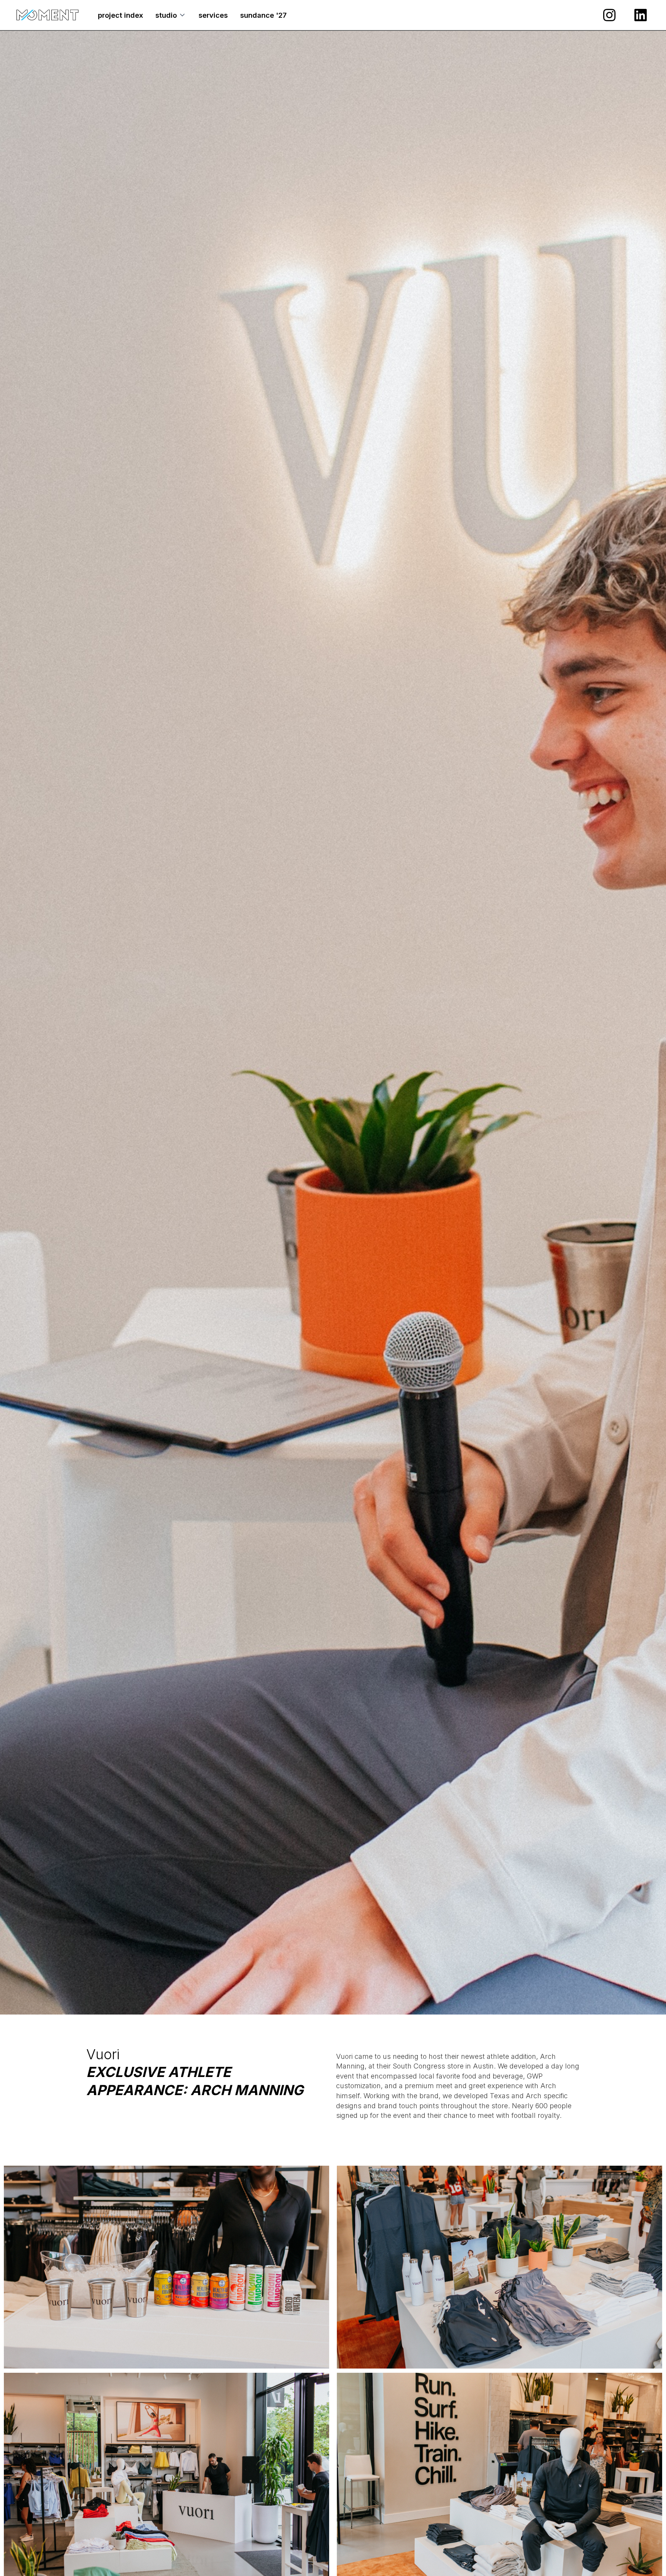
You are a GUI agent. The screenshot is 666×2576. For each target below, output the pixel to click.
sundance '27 (263, 15)
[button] (171, 15)
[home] (47, 15)
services (213, 15)
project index (120, 15)
